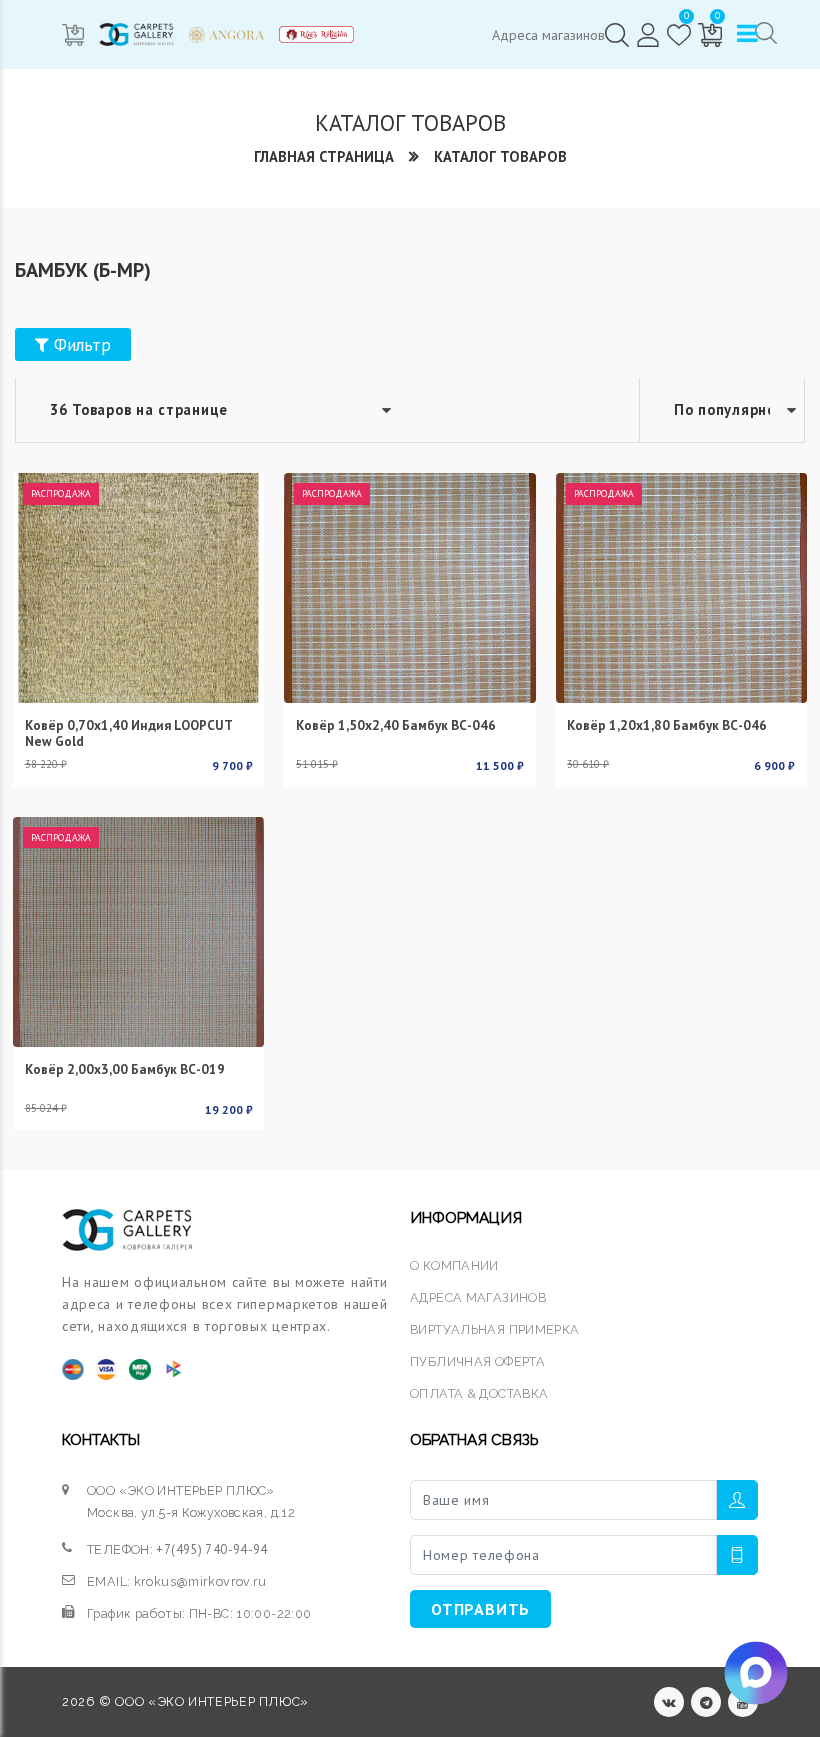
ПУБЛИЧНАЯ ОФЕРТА (477, 1361)
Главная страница (324, 156)
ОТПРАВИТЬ (480, 1609)
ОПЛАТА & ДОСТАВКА (479, 1393)
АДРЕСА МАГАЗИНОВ (478, 1297)
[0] (679, 35)
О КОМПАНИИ (454, 1265)
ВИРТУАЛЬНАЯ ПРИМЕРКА (495, 1329)
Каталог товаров (500, 156)
